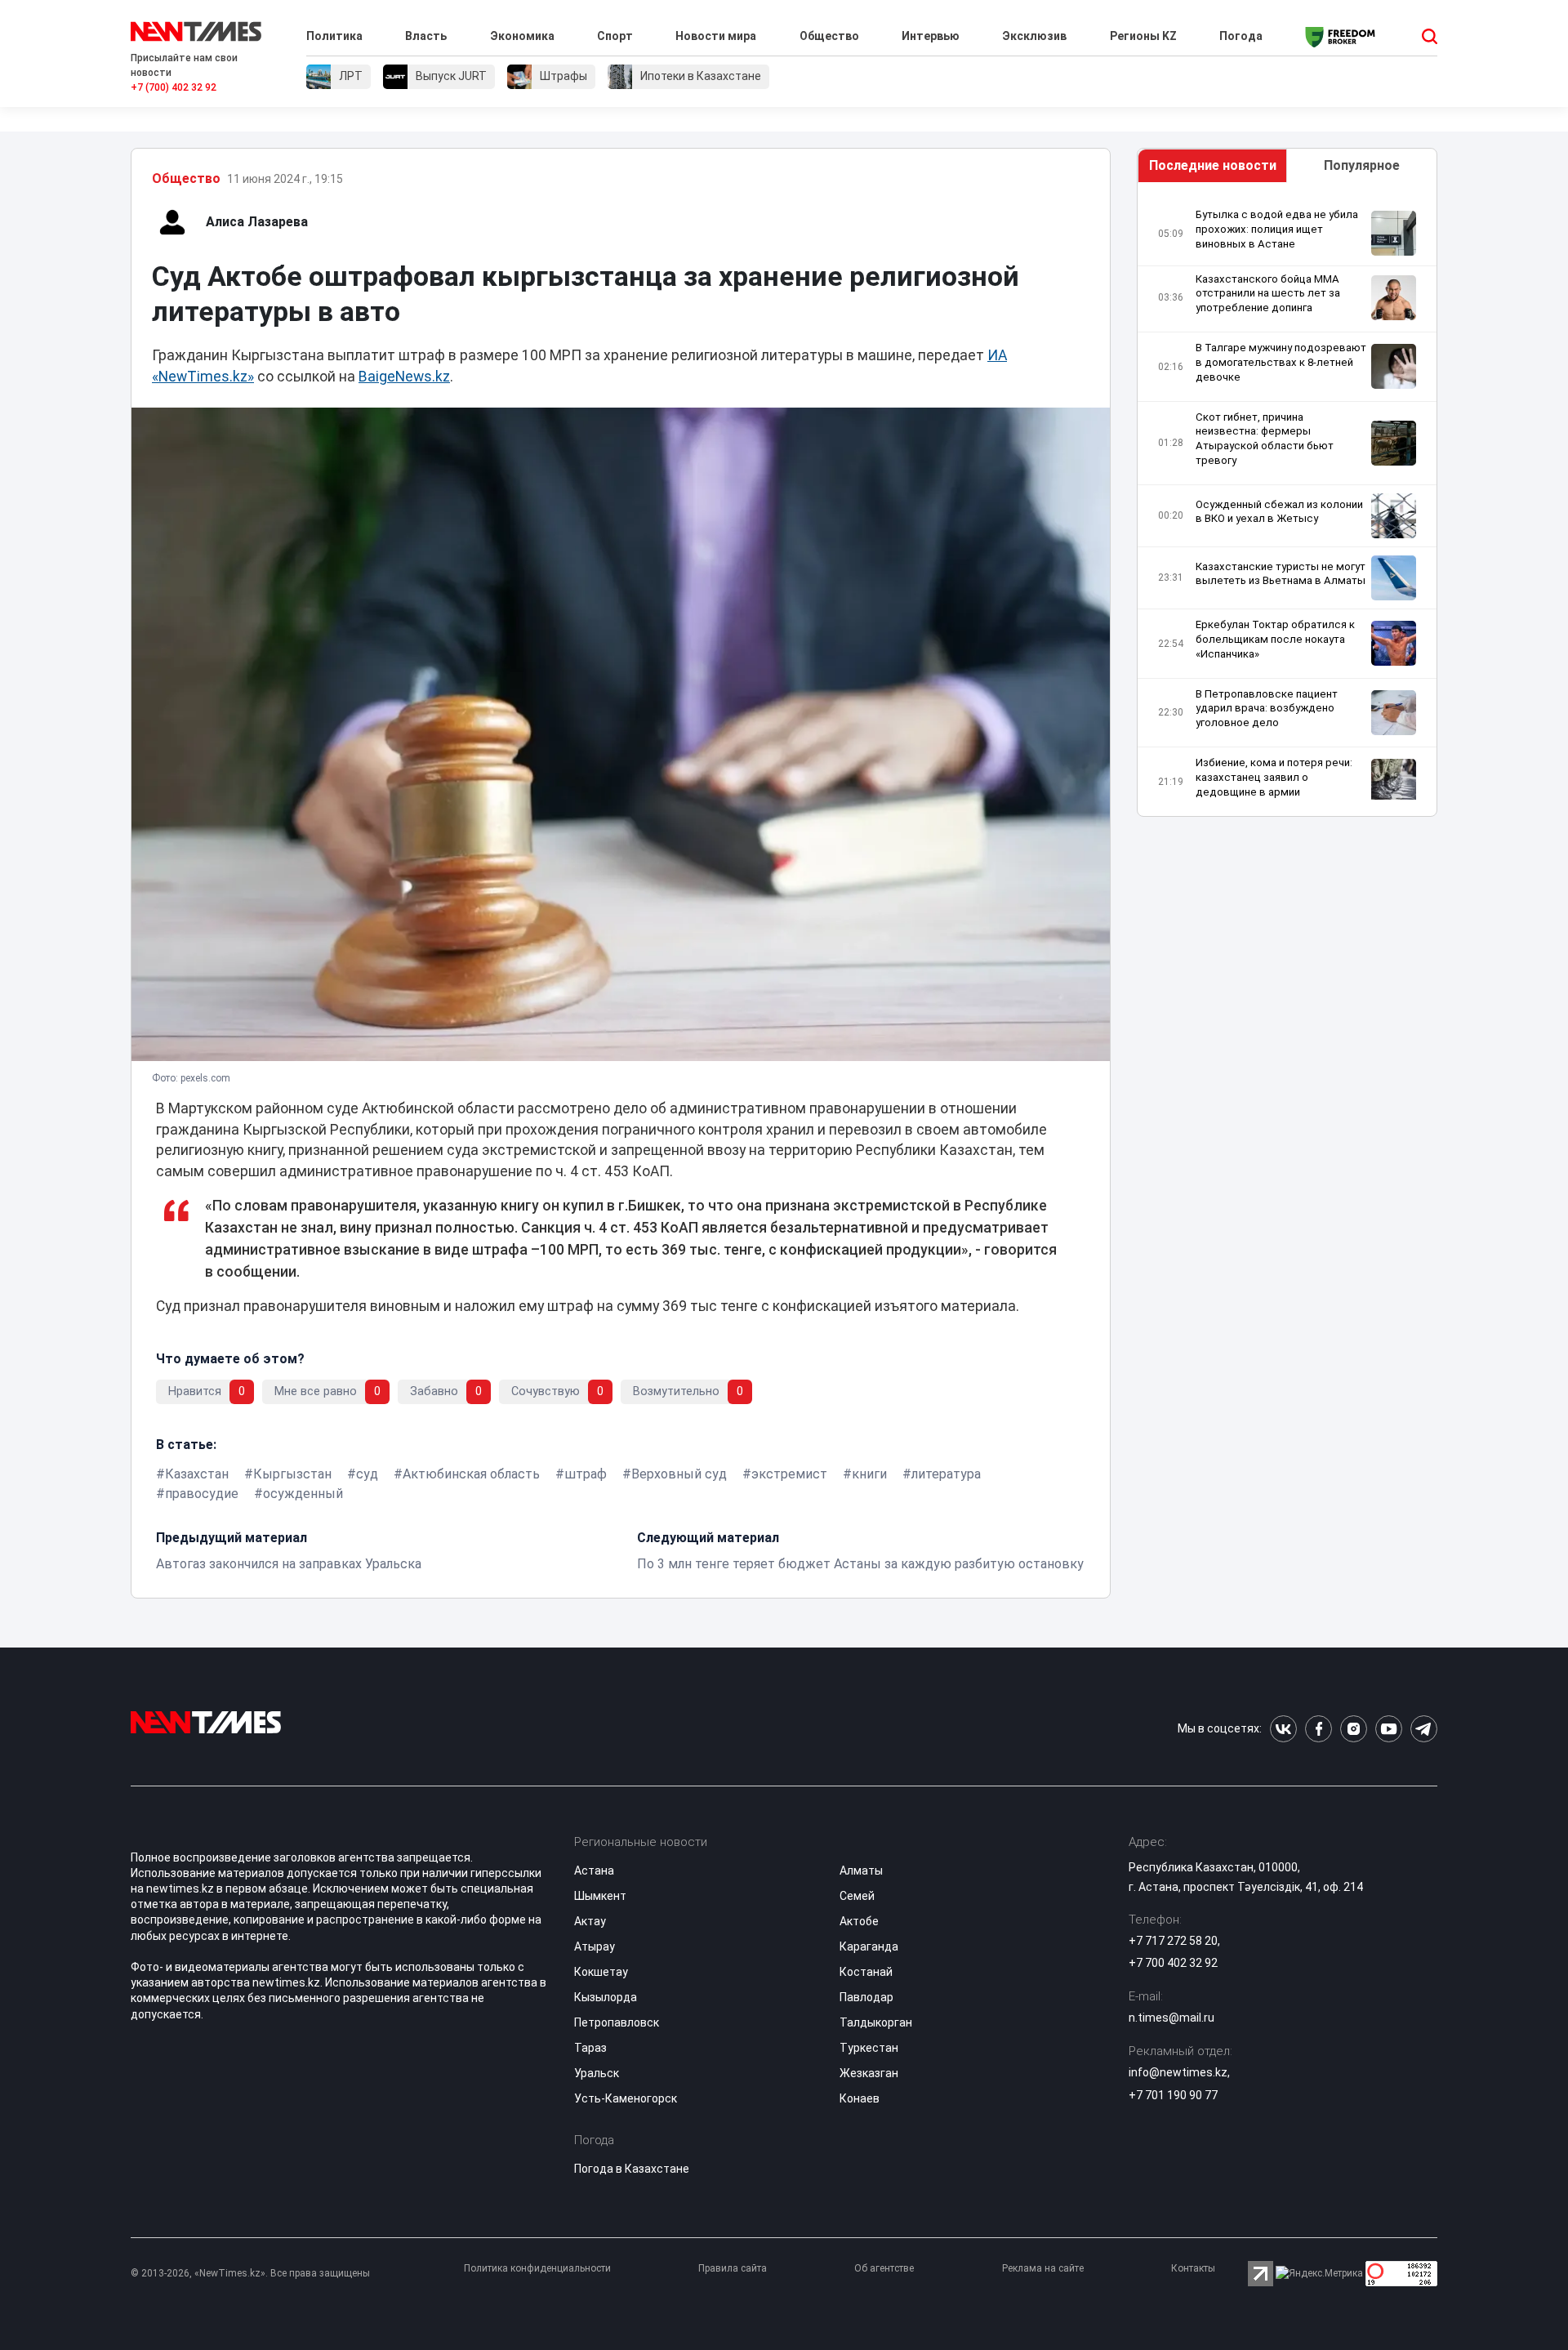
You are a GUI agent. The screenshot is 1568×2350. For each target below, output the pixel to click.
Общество (829, 36)
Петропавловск (617, 2022)
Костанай (866, 1972)
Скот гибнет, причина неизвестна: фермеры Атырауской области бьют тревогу (1265, 439)
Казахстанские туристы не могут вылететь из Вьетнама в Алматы (1281, 574)
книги (869, 1474)
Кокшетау (601, 1972)
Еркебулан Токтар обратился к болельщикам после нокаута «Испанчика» (1275, 639)
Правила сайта (733, 2268)
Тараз (590, 2048)
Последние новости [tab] (1213, 165)
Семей (857, 1896)
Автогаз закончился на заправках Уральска (289, 1564)
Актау (590, 1921)
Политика (334, 36)
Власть (426, 36)
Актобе (859, 1921)
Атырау (595, 1946)
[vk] (1283, 1729)
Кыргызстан (292, 1474)
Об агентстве (884, 2268)
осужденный (303, 1494)
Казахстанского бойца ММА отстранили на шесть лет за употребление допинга (1268, 294)
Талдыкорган (876, 2022)
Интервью (931, 36)
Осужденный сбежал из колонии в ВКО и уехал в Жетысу (1279, 512)
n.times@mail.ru (1172, 2018)
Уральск (597, 2073)
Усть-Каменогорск (626, 2098)
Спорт (615, 36)
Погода (1241, 36)
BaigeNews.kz (404, 377)
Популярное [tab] (1362, 165)
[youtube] (1389, 1729)
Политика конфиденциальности (537, 2268)
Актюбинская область (471, 1474)
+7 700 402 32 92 (1173, 1963)
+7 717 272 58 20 (1173, 1941)
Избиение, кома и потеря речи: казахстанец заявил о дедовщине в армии (1274, 777)
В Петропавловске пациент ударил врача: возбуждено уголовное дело (1267, 709)
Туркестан (869, 2048)
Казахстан (197, 1474)
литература (946, 1474)
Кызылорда (606, 1997)
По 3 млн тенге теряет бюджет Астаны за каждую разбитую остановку (860, 1564)
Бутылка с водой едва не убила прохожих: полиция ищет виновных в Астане (1277, 229)
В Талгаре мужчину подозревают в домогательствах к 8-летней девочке (1281, 362)
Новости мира (716, 36)
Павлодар (866, 1997)
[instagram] (1354, 1729)
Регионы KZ (1143, 36)
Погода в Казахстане (632, 2169)
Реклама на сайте (1043, 2268)
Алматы (861, 1871)
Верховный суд (679, 1474)
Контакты (1193, 2268)
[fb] (1319, 1729)
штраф (586, 1474)
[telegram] (1424, 1729)
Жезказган (869, 2073)
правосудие (202, 1494)
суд (367, 1474)
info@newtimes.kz (1178, 2072)
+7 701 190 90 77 (1173, 2095)
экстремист (789, 1474)
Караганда (869, 1946)
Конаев (860, 2098)
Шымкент (600, 1896)
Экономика (522, 36)
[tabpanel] (1287, 504)
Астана (594, 1871)
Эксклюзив (1034, 36)
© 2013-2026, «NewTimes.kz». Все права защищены (250, 2273)
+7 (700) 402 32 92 (174, 87)
